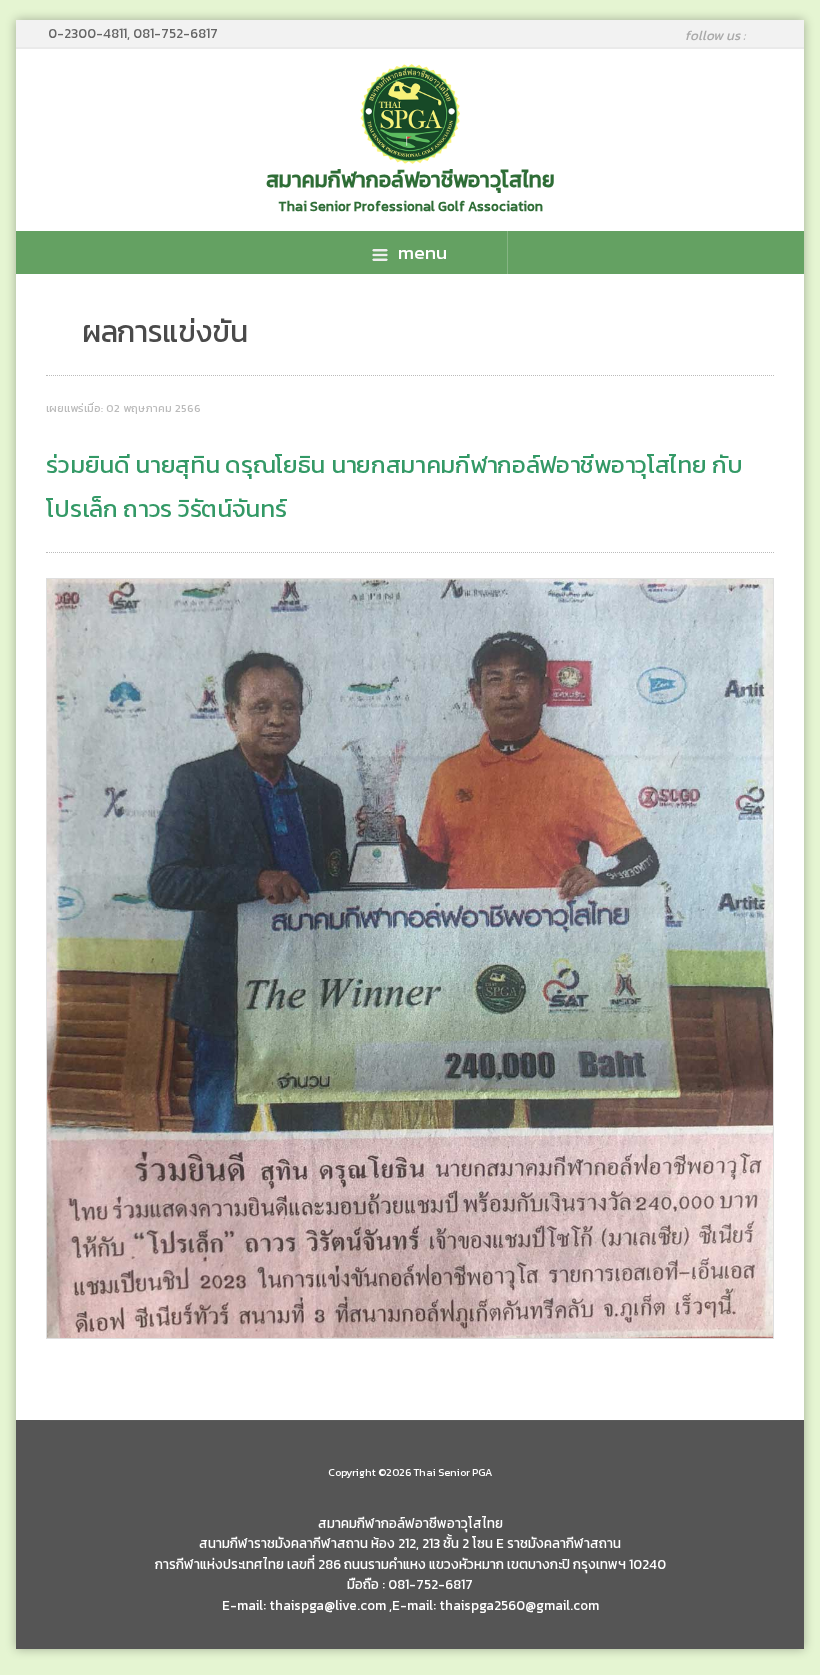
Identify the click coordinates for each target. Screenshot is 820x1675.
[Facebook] (770, 35)
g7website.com (813, 1574)
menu (422, 252)
